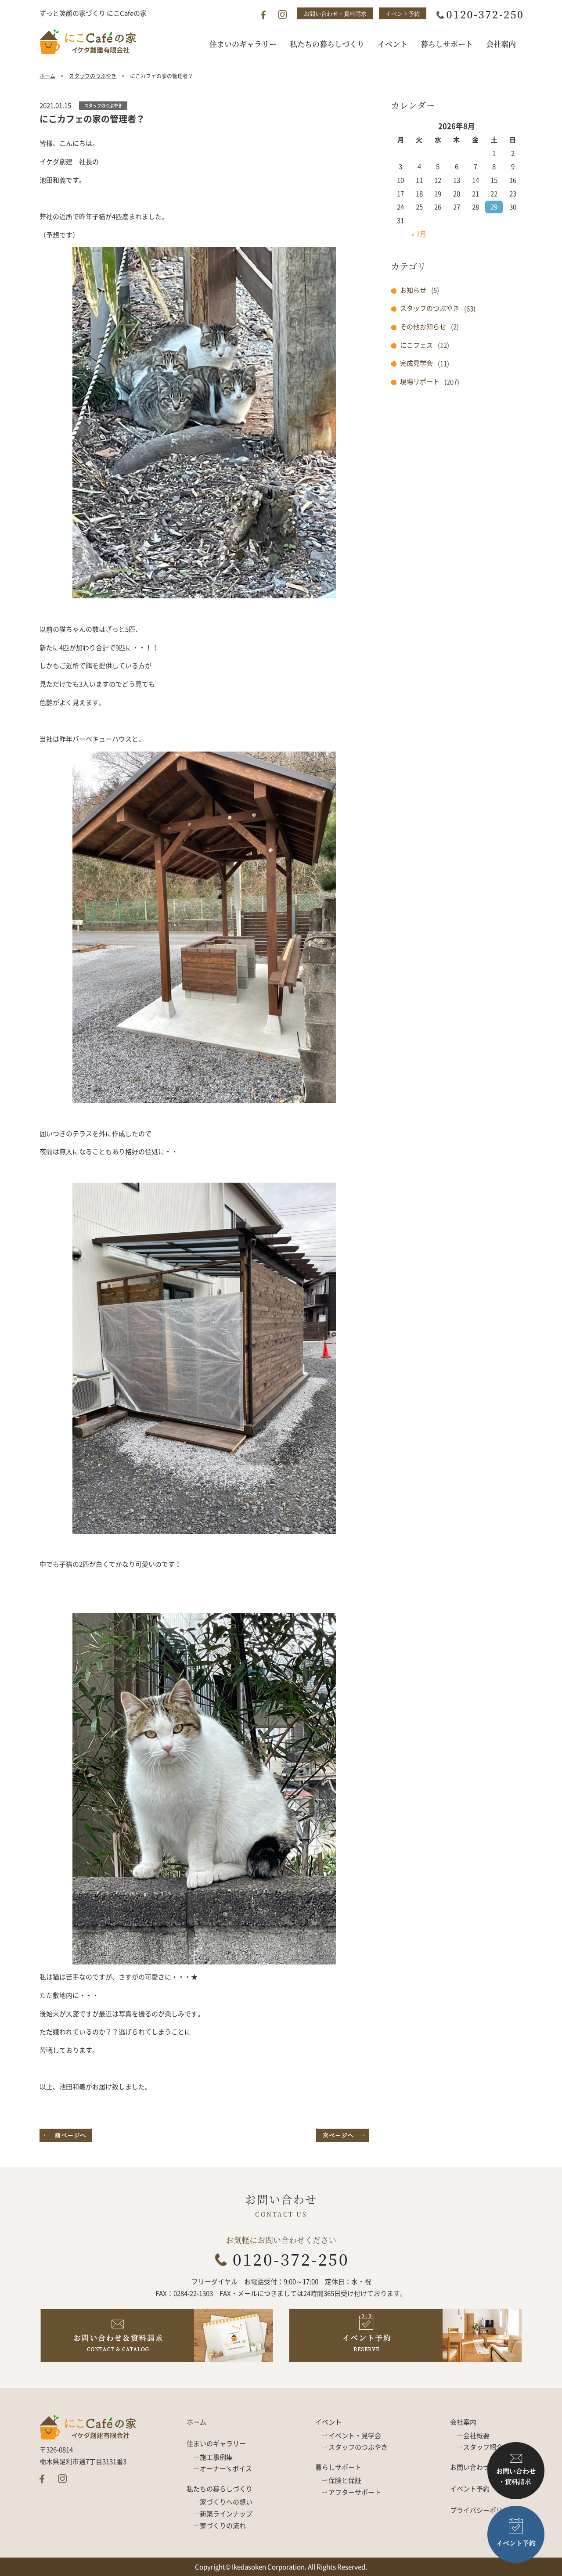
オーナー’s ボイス (226, 2468)
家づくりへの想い (226, 2502)
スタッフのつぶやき (93, 76)
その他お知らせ (423, 327)
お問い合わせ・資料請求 (335, 13)
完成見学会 (416, 363)
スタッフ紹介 (483, 2447)
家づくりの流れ (223, 2526)
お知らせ (413, 290)
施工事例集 (216, 2457)
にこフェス (416, 345)
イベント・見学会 (355, 2436)
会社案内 (463, 2422)
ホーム (47, 76)
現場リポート (420, 381)
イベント (328, 2422)
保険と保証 (345, 2480)
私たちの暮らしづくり (220, 2489)
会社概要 (476, 2436)
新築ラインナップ (226, 2514)
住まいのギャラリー (216, 2443)
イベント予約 (403, 13)
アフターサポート (355, 2492)
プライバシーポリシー (483, 2510)
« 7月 (419, 234)
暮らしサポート (338, 2467)
